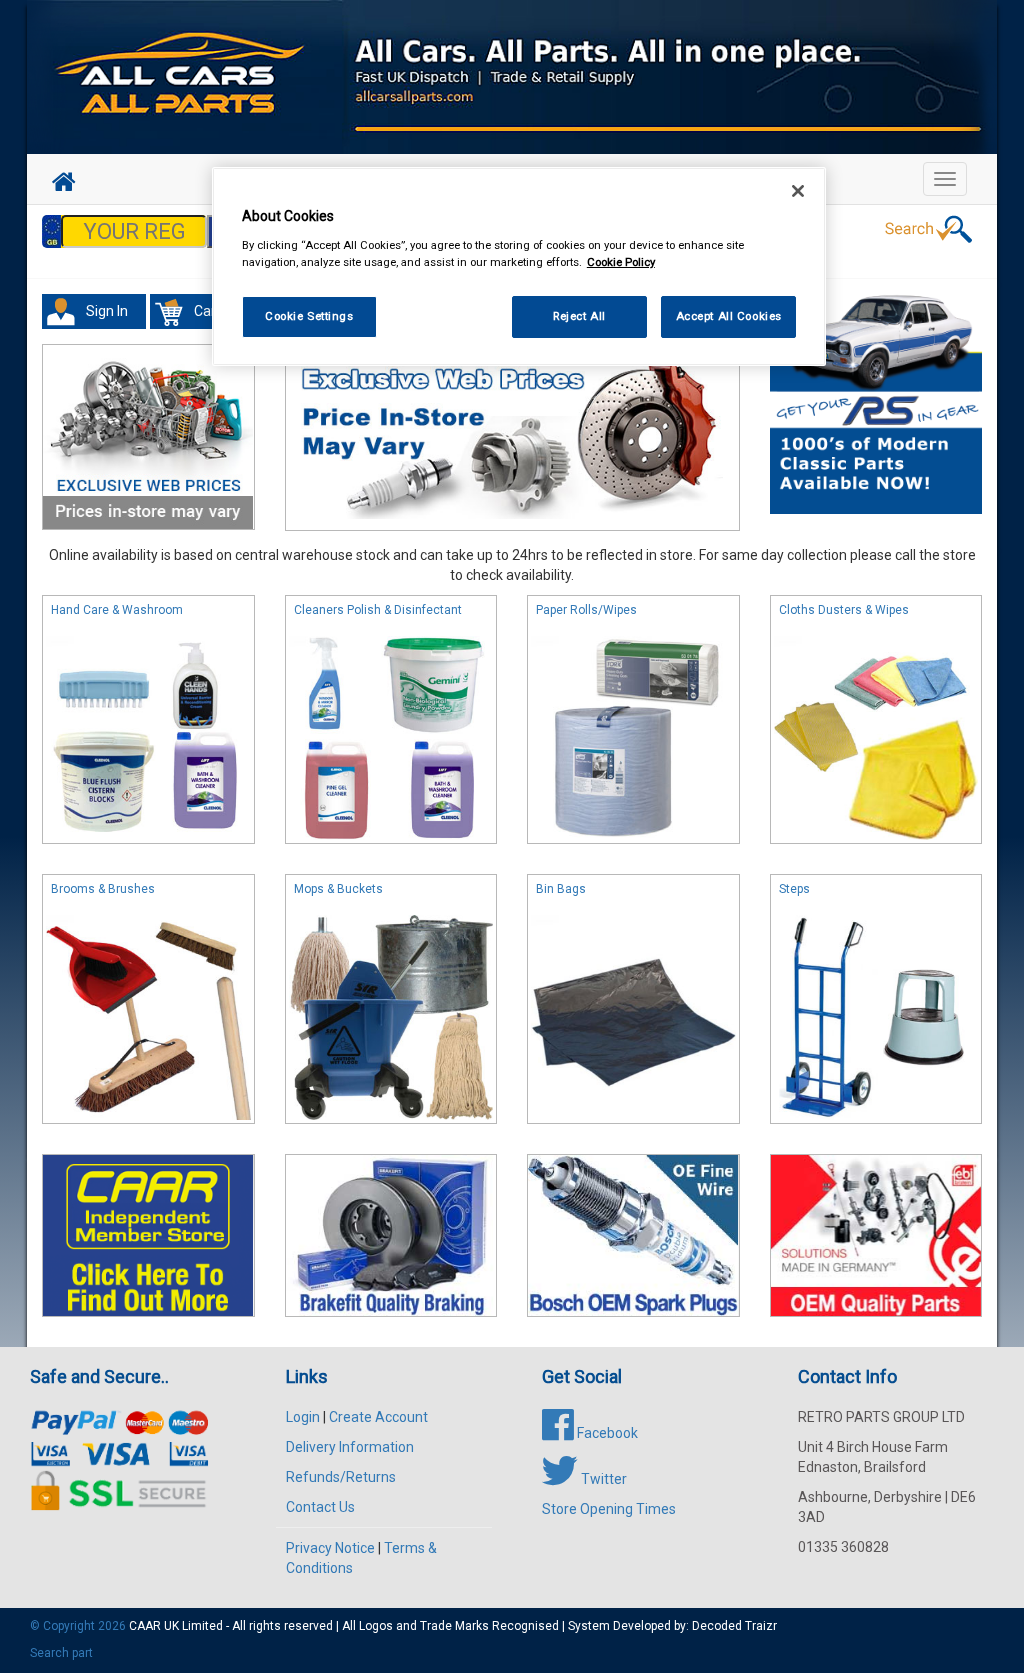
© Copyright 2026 (79, 1626)
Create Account (378, 1417)
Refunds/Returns (341, 1477)
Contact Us (320, 1507)
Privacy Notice (330, 1548)
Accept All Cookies (729, 316)
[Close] (798, 191)
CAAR (145, 1626)
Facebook (606, 1433)
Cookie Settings (309, 316)
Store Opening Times (609, 1509)
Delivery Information (350, 1447)
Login (303, 1417)
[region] (519, 266)
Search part (61, 1653)
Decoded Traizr (734, 1626)
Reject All (579, 316)
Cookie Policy (621, 262)
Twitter (602, 1479)
